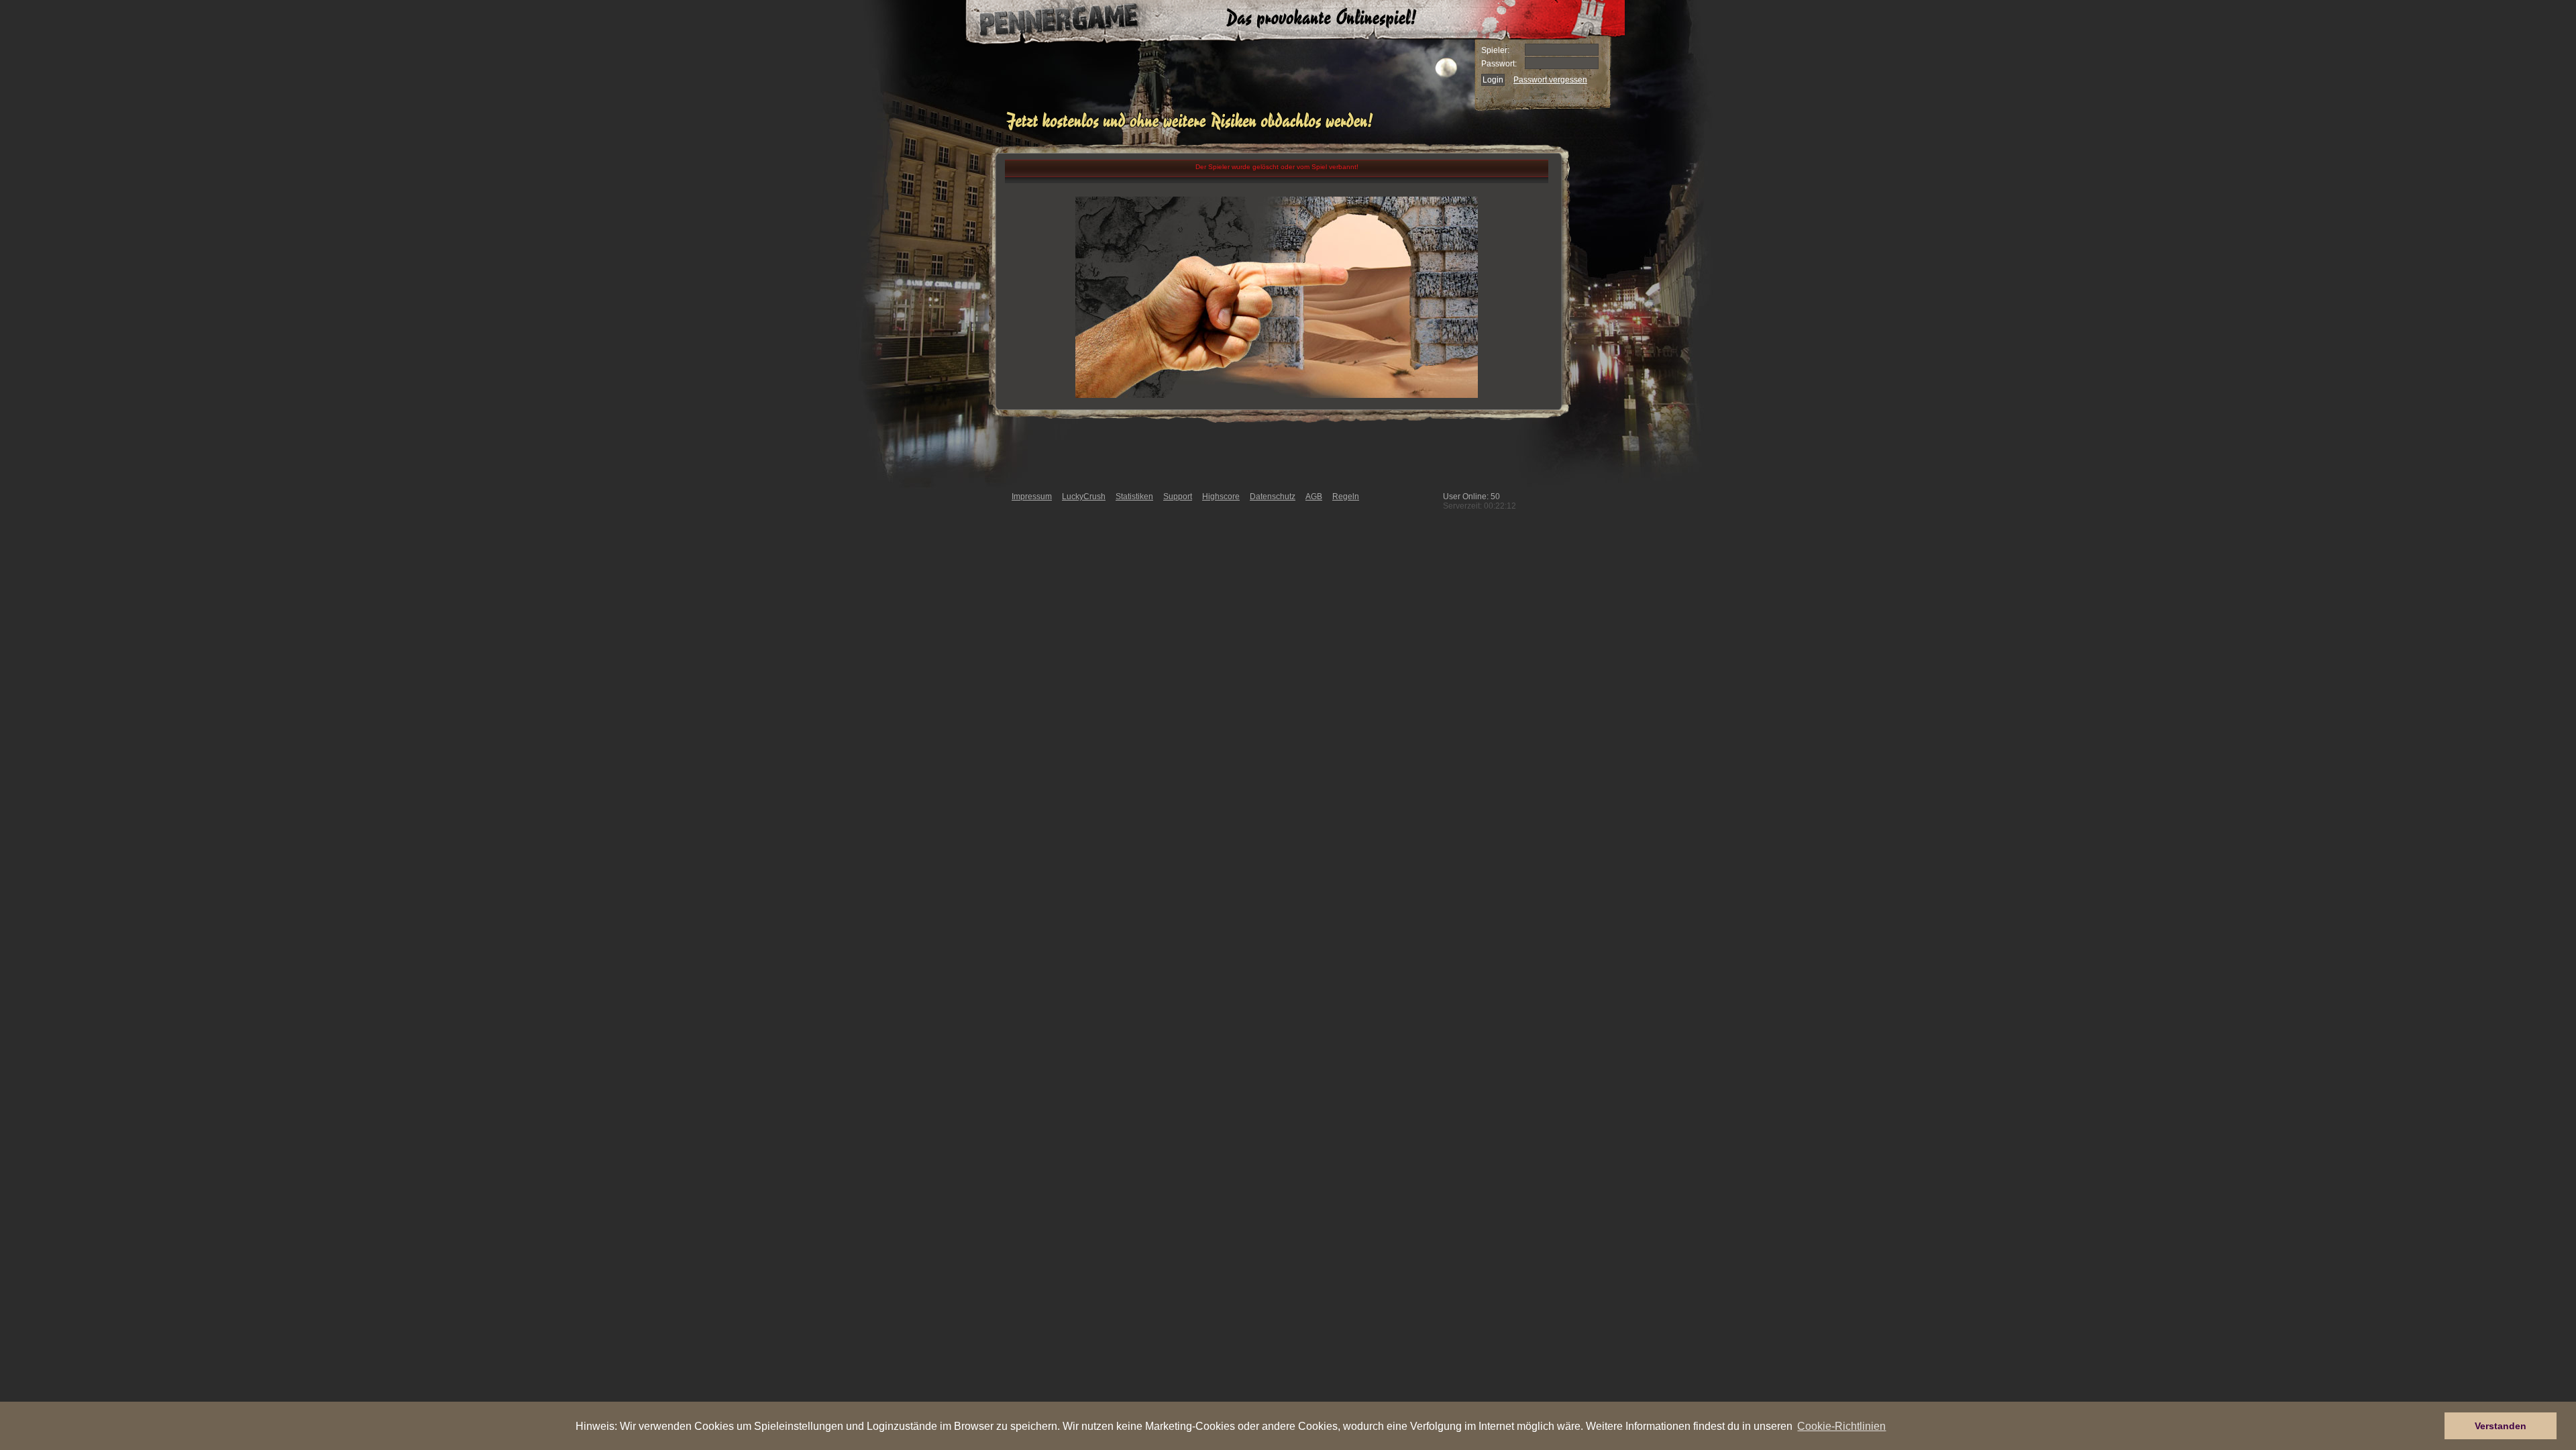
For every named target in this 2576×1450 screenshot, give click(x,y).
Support (1178, 497)
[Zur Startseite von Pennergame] (1045, 20)
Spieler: (1495, 50)
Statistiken (1134, 497)
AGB (1314, 497)
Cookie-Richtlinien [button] (1841, 1426)
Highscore (1221, 497)
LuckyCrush (1084, 497)
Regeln (1346, 497)
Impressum (1032, 497)
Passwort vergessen (1550, 80)
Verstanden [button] (2501, 1426)
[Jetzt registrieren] (1193, 129)
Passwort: (1499, 64)
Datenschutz (1273, 497)
